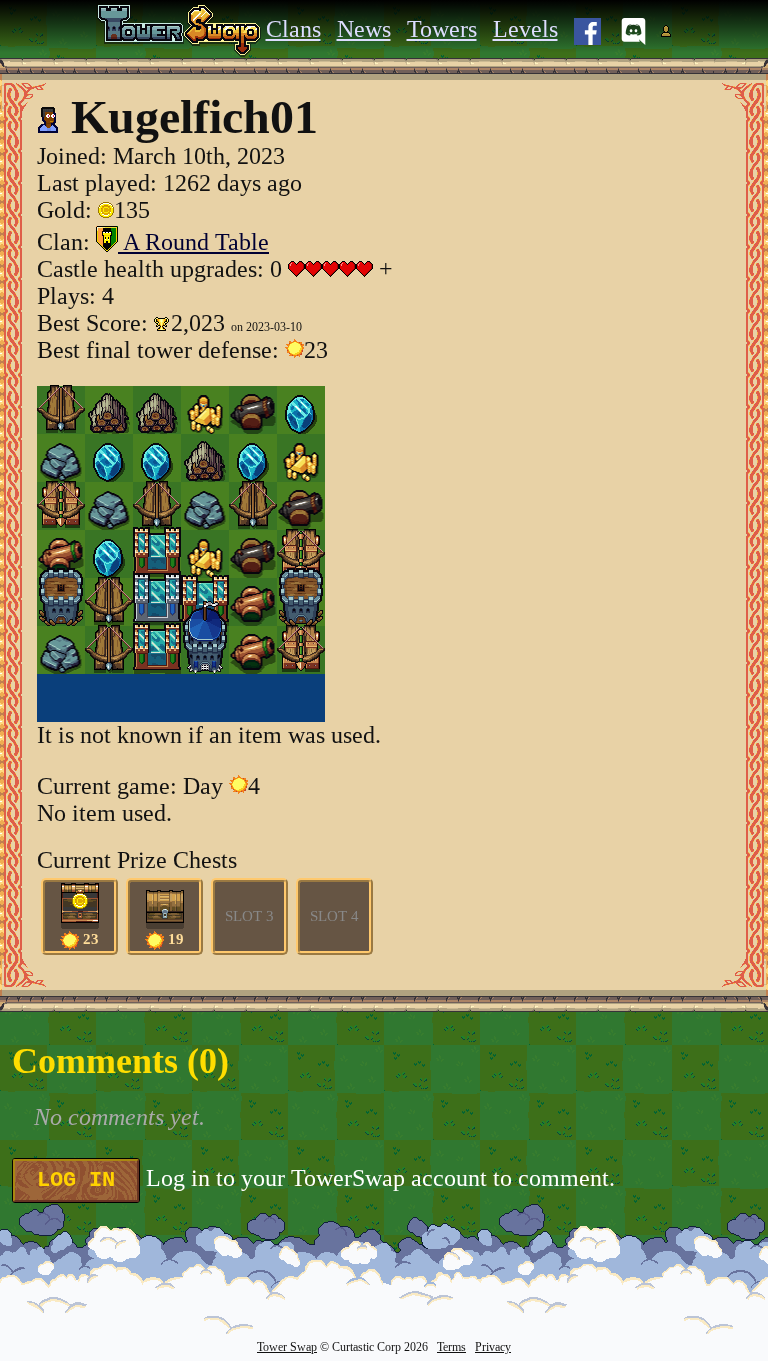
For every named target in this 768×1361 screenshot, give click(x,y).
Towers (442, 29)
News (364, 29)
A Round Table (193, 242)
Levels (525, 29)
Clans (293, 29)
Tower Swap (287, 1347)
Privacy (493, 1347)
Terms (451, 1347)
